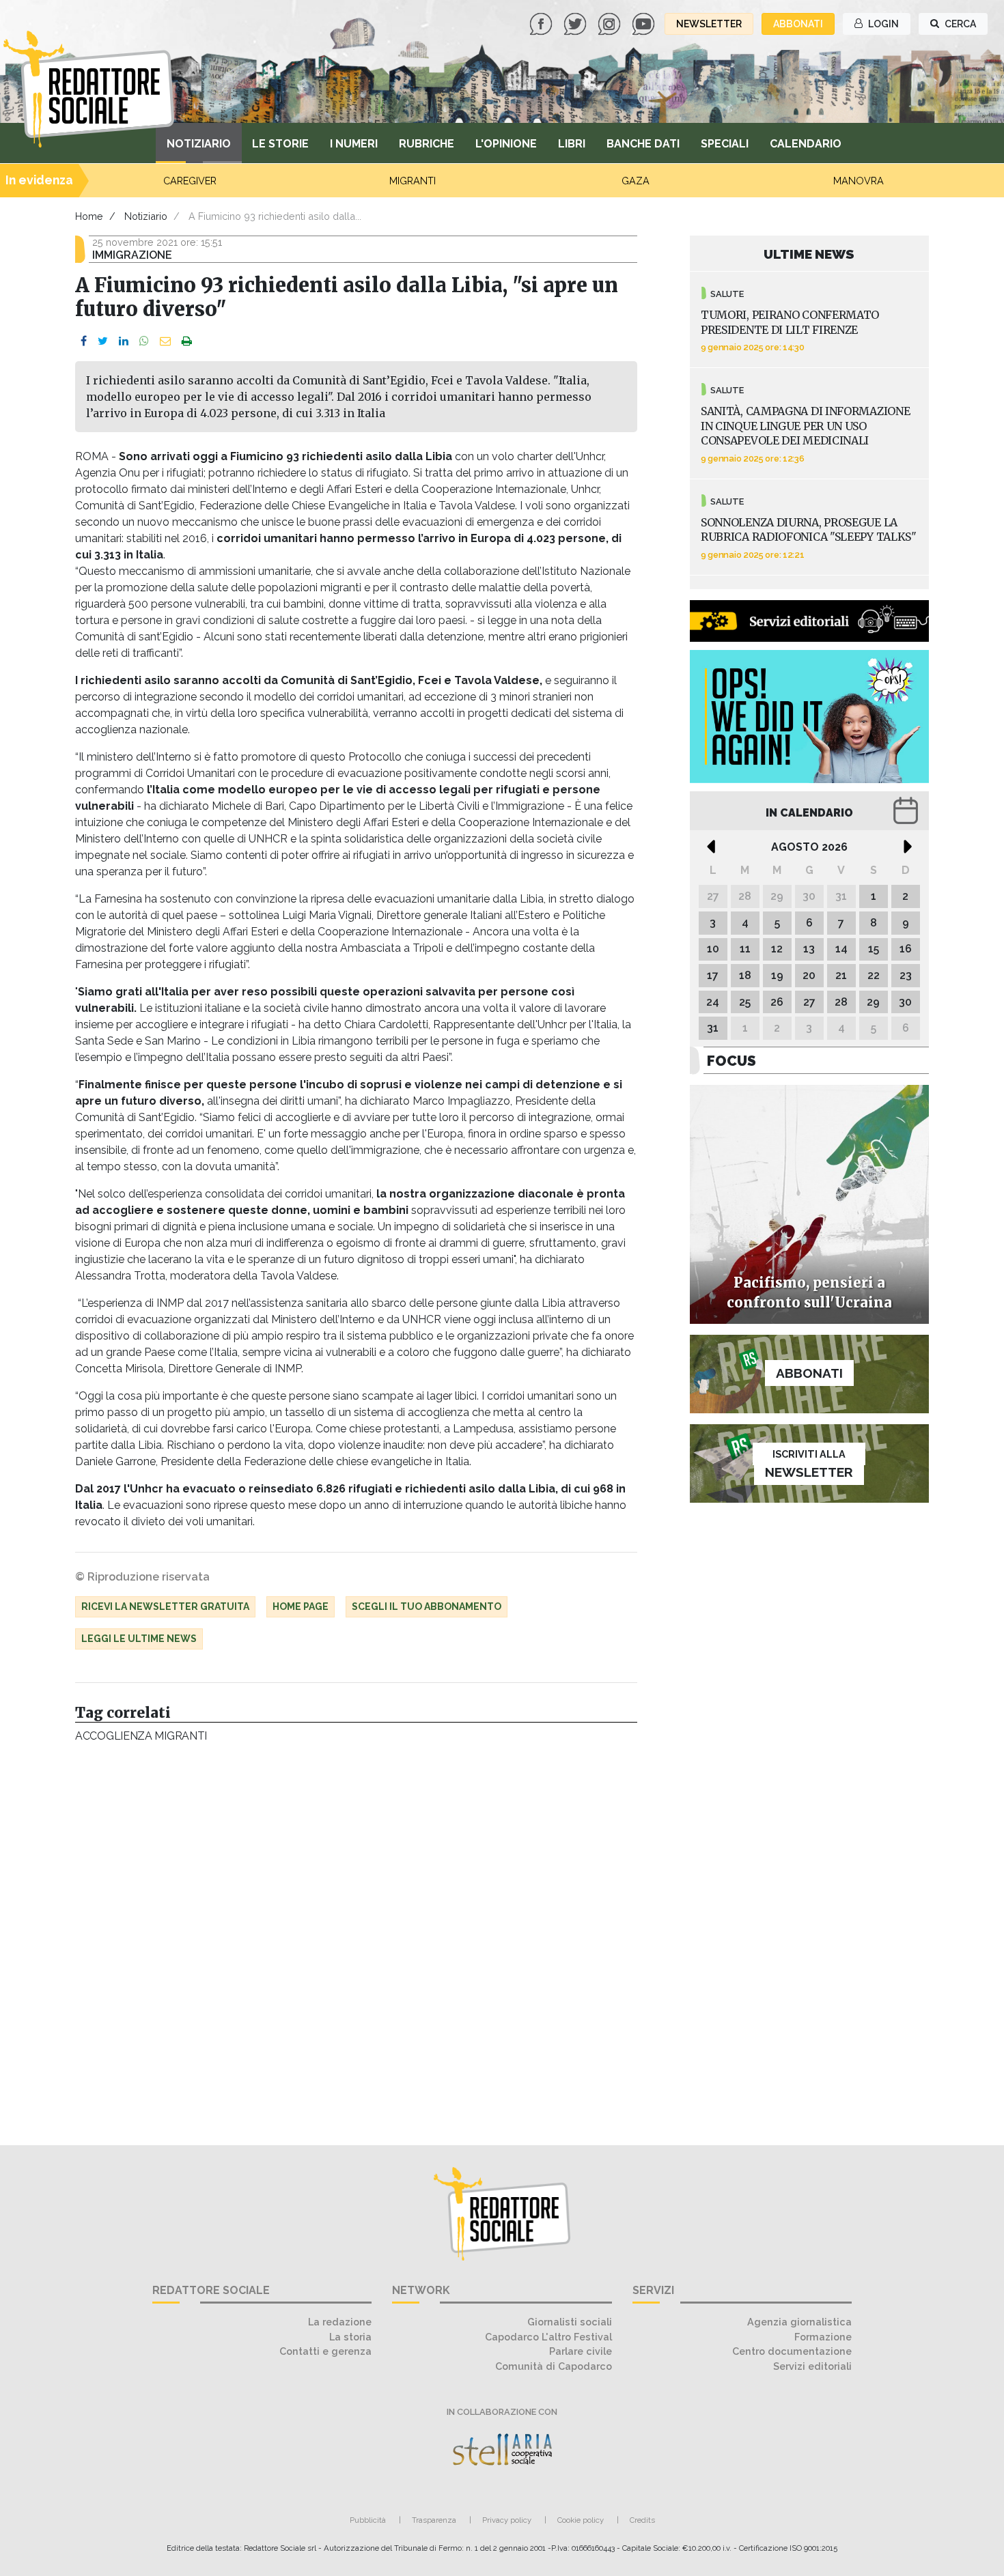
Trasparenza (434, 2520)
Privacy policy (507, 2520)
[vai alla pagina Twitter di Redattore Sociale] (576, 23)
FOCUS (731, 1061)
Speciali (725, 144)
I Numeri (354, 144)
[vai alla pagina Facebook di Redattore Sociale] (542, 23)
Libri (572, 144)
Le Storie (280, 144)
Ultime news (809, 254)
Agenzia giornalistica (799, 2322)
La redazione (340, 2322)
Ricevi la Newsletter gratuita (165, 1607)
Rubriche (427, 144)
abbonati (798, 24)
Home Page (301, 1607)
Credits (642, 2520)
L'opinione (506, 144)
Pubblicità (368, 2520)
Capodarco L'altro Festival (548, 2337)
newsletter (709, 24)
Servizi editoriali (812, 2366)
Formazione (823, 2337)
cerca (959, 24)
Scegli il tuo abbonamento (427, 1607)
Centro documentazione (792, 2351)
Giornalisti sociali (570, 2322)
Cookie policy (581, 2520)
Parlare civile (581, 2351)
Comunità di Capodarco (554, 2366)
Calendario (806, 144)
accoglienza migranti (141, 1736)
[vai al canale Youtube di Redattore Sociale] (645, 23)
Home (89, 216)
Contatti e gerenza (325, 2351)
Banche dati (643, 144)
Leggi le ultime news (139, 1639)
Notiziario (199, 144)
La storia (350, 2337)
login (882, 24)
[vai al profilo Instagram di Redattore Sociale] (611, 23)
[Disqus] (356, 1937)
